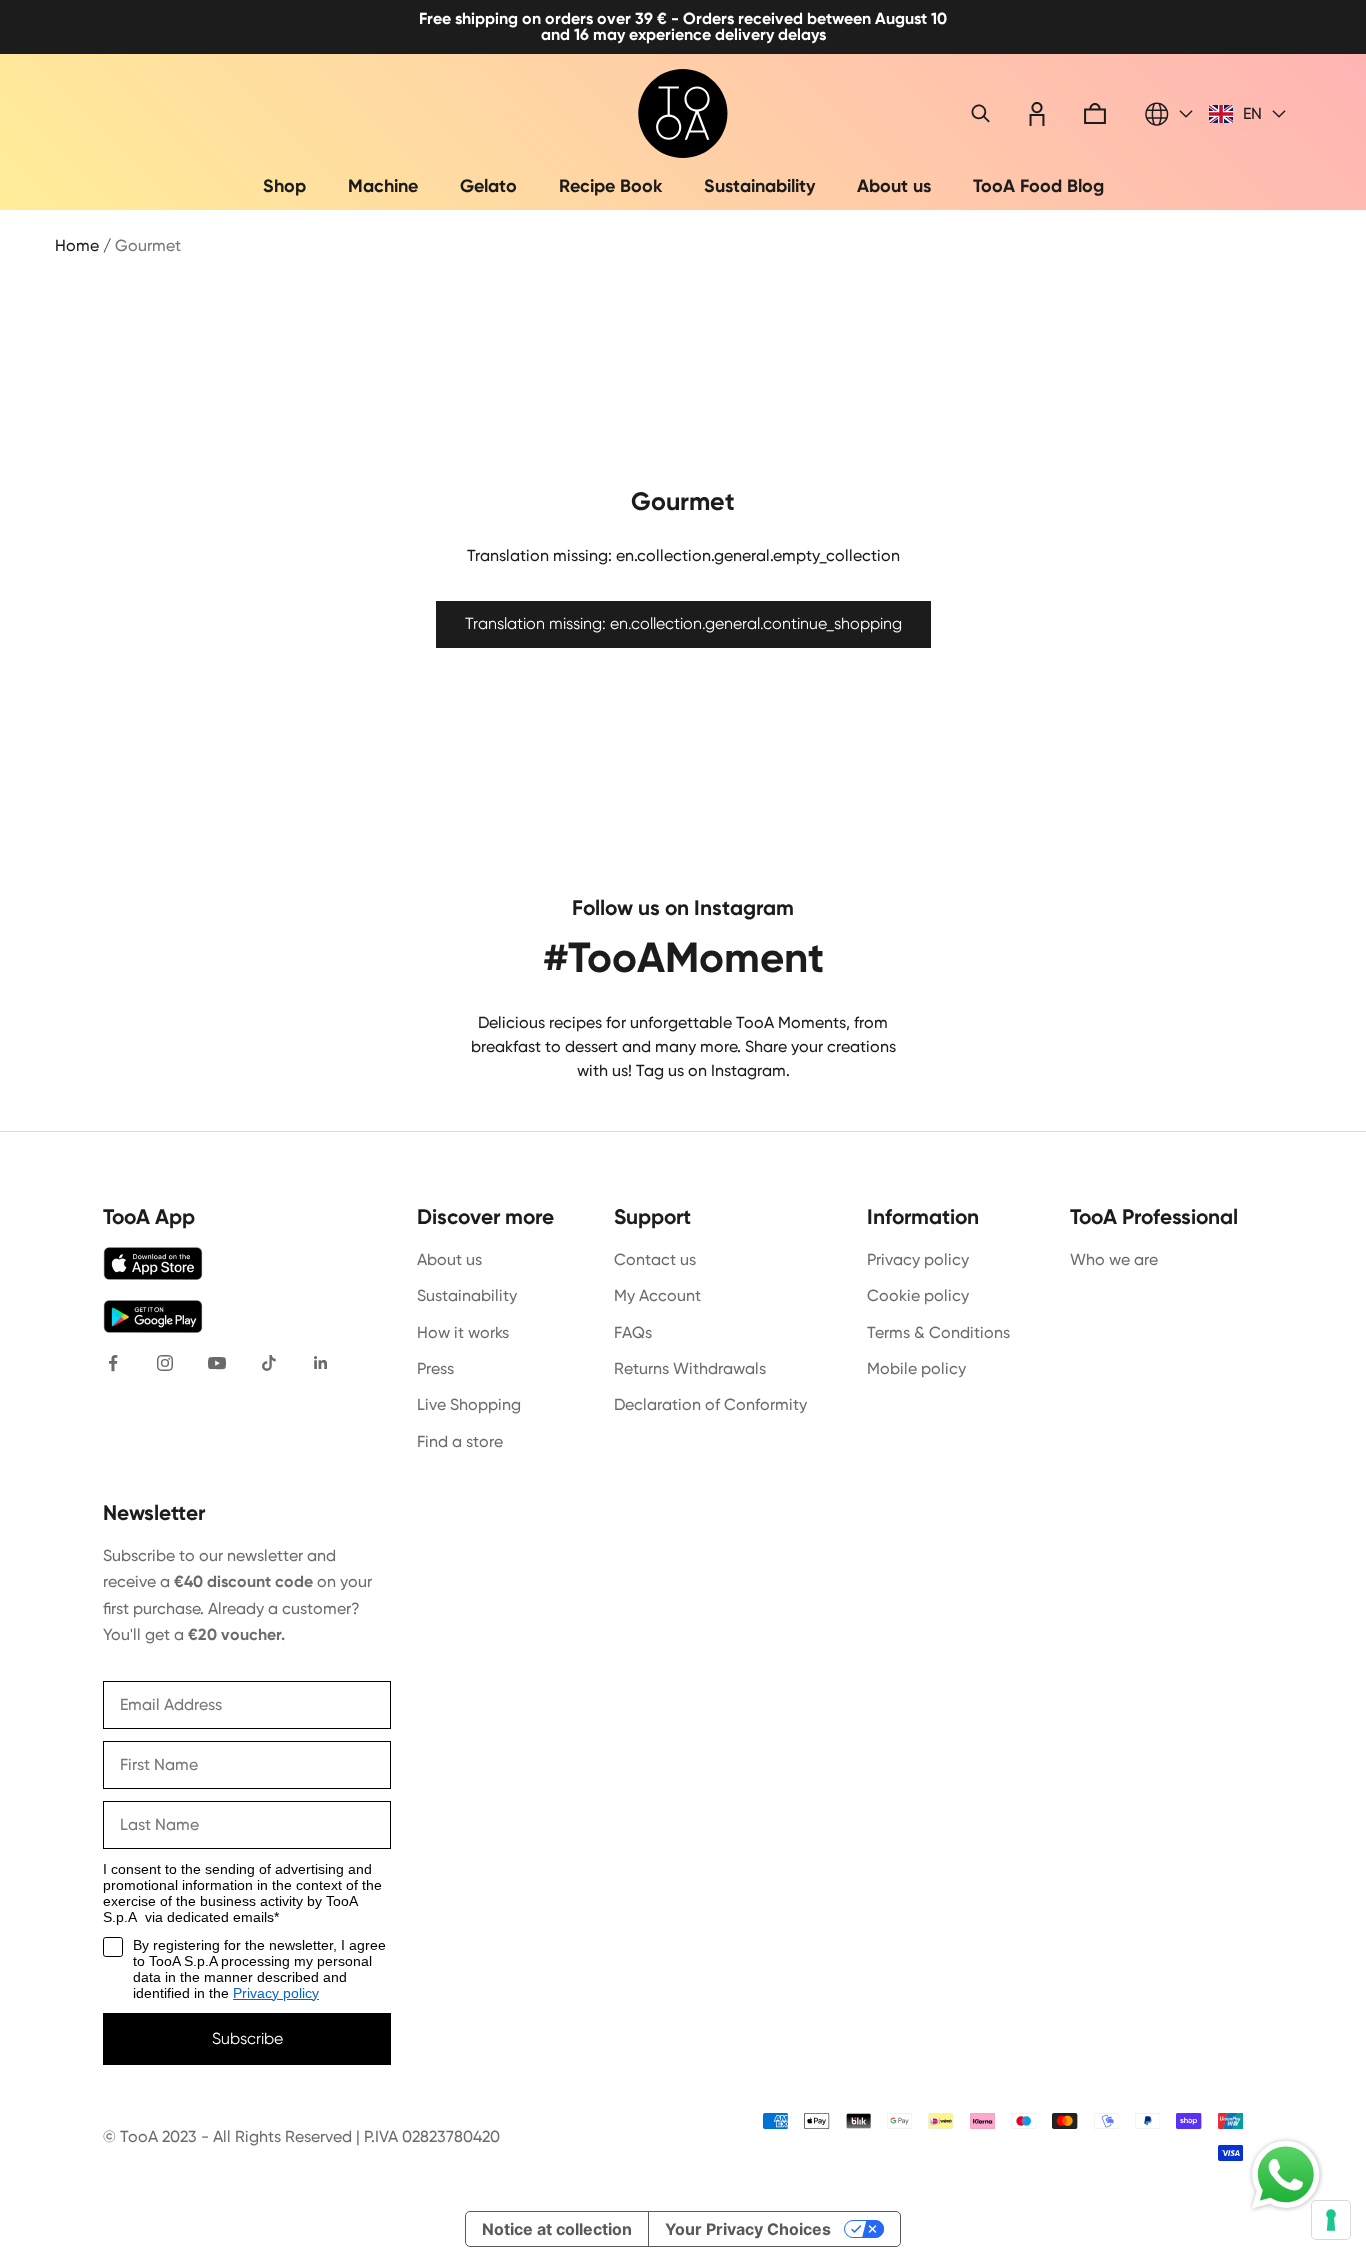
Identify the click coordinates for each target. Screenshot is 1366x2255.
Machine (383, 186)
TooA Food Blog (1038, 186)
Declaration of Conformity (710, 1404)
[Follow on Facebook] (113, 1363)
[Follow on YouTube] (217, 1363)
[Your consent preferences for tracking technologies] (1331, 2220)
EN (1252, 114)
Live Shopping (469, 1404)
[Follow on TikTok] (269, 1363)
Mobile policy (916, 1368)
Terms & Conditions (938, 1332)
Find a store (460, 1441)
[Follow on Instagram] (165, 1363)
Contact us (655, 1259)
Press (435, 1368)
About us (894, 186)
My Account (657, 1295)
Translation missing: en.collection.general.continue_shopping (683, 623)
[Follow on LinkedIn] (321, 1363)
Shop (284, 186)
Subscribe (247, 2038)
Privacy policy (918, 1259)
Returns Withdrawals (690, 1368)
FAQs (633, 1332)
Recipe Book (610, 186)
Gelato (488, 186)
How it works (463, 1332)
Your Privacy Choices (748, 2229)
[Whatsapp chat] (1286, 2175)
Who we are (1114, 1259)
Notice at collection (557, 2229)
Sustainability (759, 186)
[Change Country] (1169, 114)
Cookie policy (918, 1295)
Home (77, 245)
